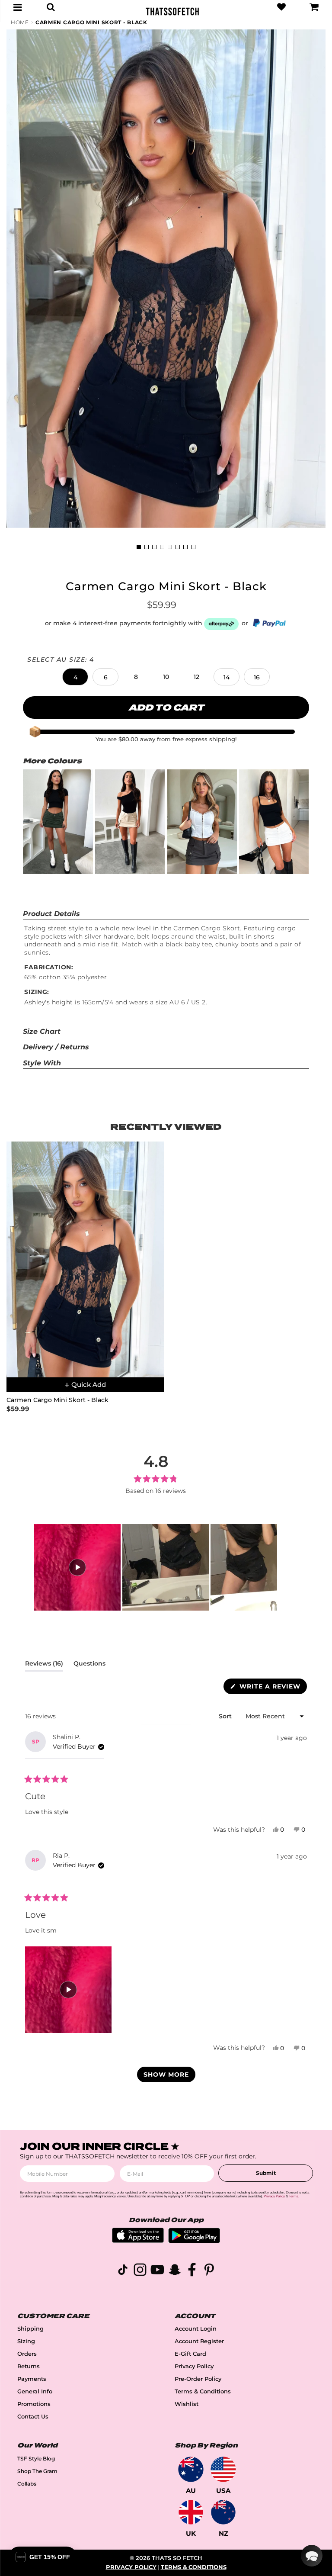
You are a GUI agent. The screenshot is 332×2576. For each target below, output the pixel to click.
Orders (27, 2354)
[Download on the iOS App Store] (138, 2240)
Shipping (30, 2329)
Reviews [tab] (44, 1665)
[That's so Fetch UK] (191, 2512)
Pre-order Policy (198, 2379)
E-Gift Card (190, 2354)
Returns (29, 2366)
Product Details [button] (51, 914)
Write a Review (272, 1688)
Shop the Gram (37, 2471)
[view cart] (314, 7)
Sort (226, 1716)
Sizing (26, 2341)
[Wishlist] (281, 7)
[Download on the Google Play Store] (194, 2241)
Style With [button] (42, 1063)
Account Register (199, 2341)
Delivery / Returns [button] (56, 1047)
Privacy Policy (194, 2366)
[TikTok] (123, 2271)
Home (20, 22)
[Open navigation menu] (18, 7)
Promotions (34, 2404)
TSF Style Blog (36, 2459)
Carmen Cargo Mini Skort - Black (91, 22)
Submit (266, 2173)
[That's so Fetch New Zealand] (223, 2512)
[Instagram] (140, 2271)
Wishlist (187, 2404)
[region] (155, 1567)
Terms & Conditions (203, 2391)
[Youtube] (157, 2271)
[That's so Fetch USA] (223, 2469)
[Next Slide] (270, 1567)
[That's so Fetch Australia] (191, 2469)
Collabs (27, 2484)
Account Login (196, 2329)
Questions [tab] (89, 1665)
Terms (294, 2196)
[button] (75, 677)
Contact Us (33, 2417)
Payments (32, 2379)
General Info (35, 2391)
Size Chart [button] (42, 1031)
